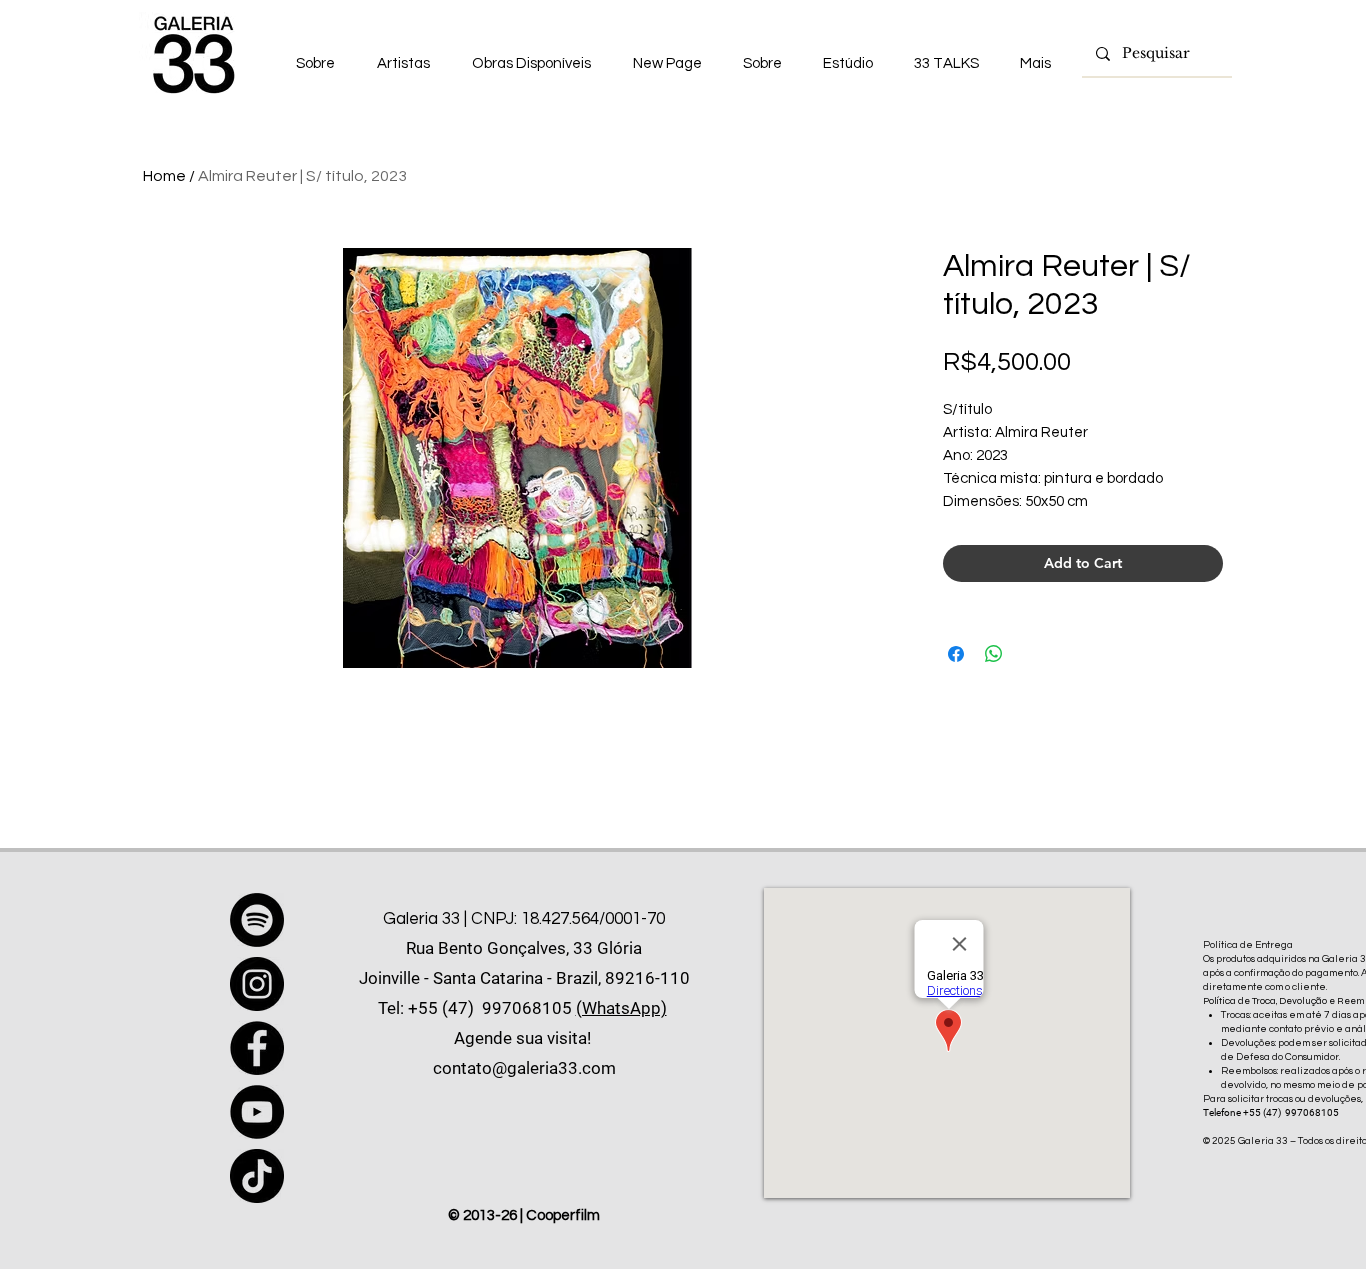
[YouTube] (257, 1112)
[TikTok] (257, 1176)
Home (164, 176)
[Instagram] (257, 984)
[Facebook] (257, 1048)
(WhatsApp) (621, 1008)
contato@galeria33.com (524, 1068)
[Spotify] (257, 920)
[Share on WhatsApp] (994, 654)
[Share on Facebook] (956, 654)
